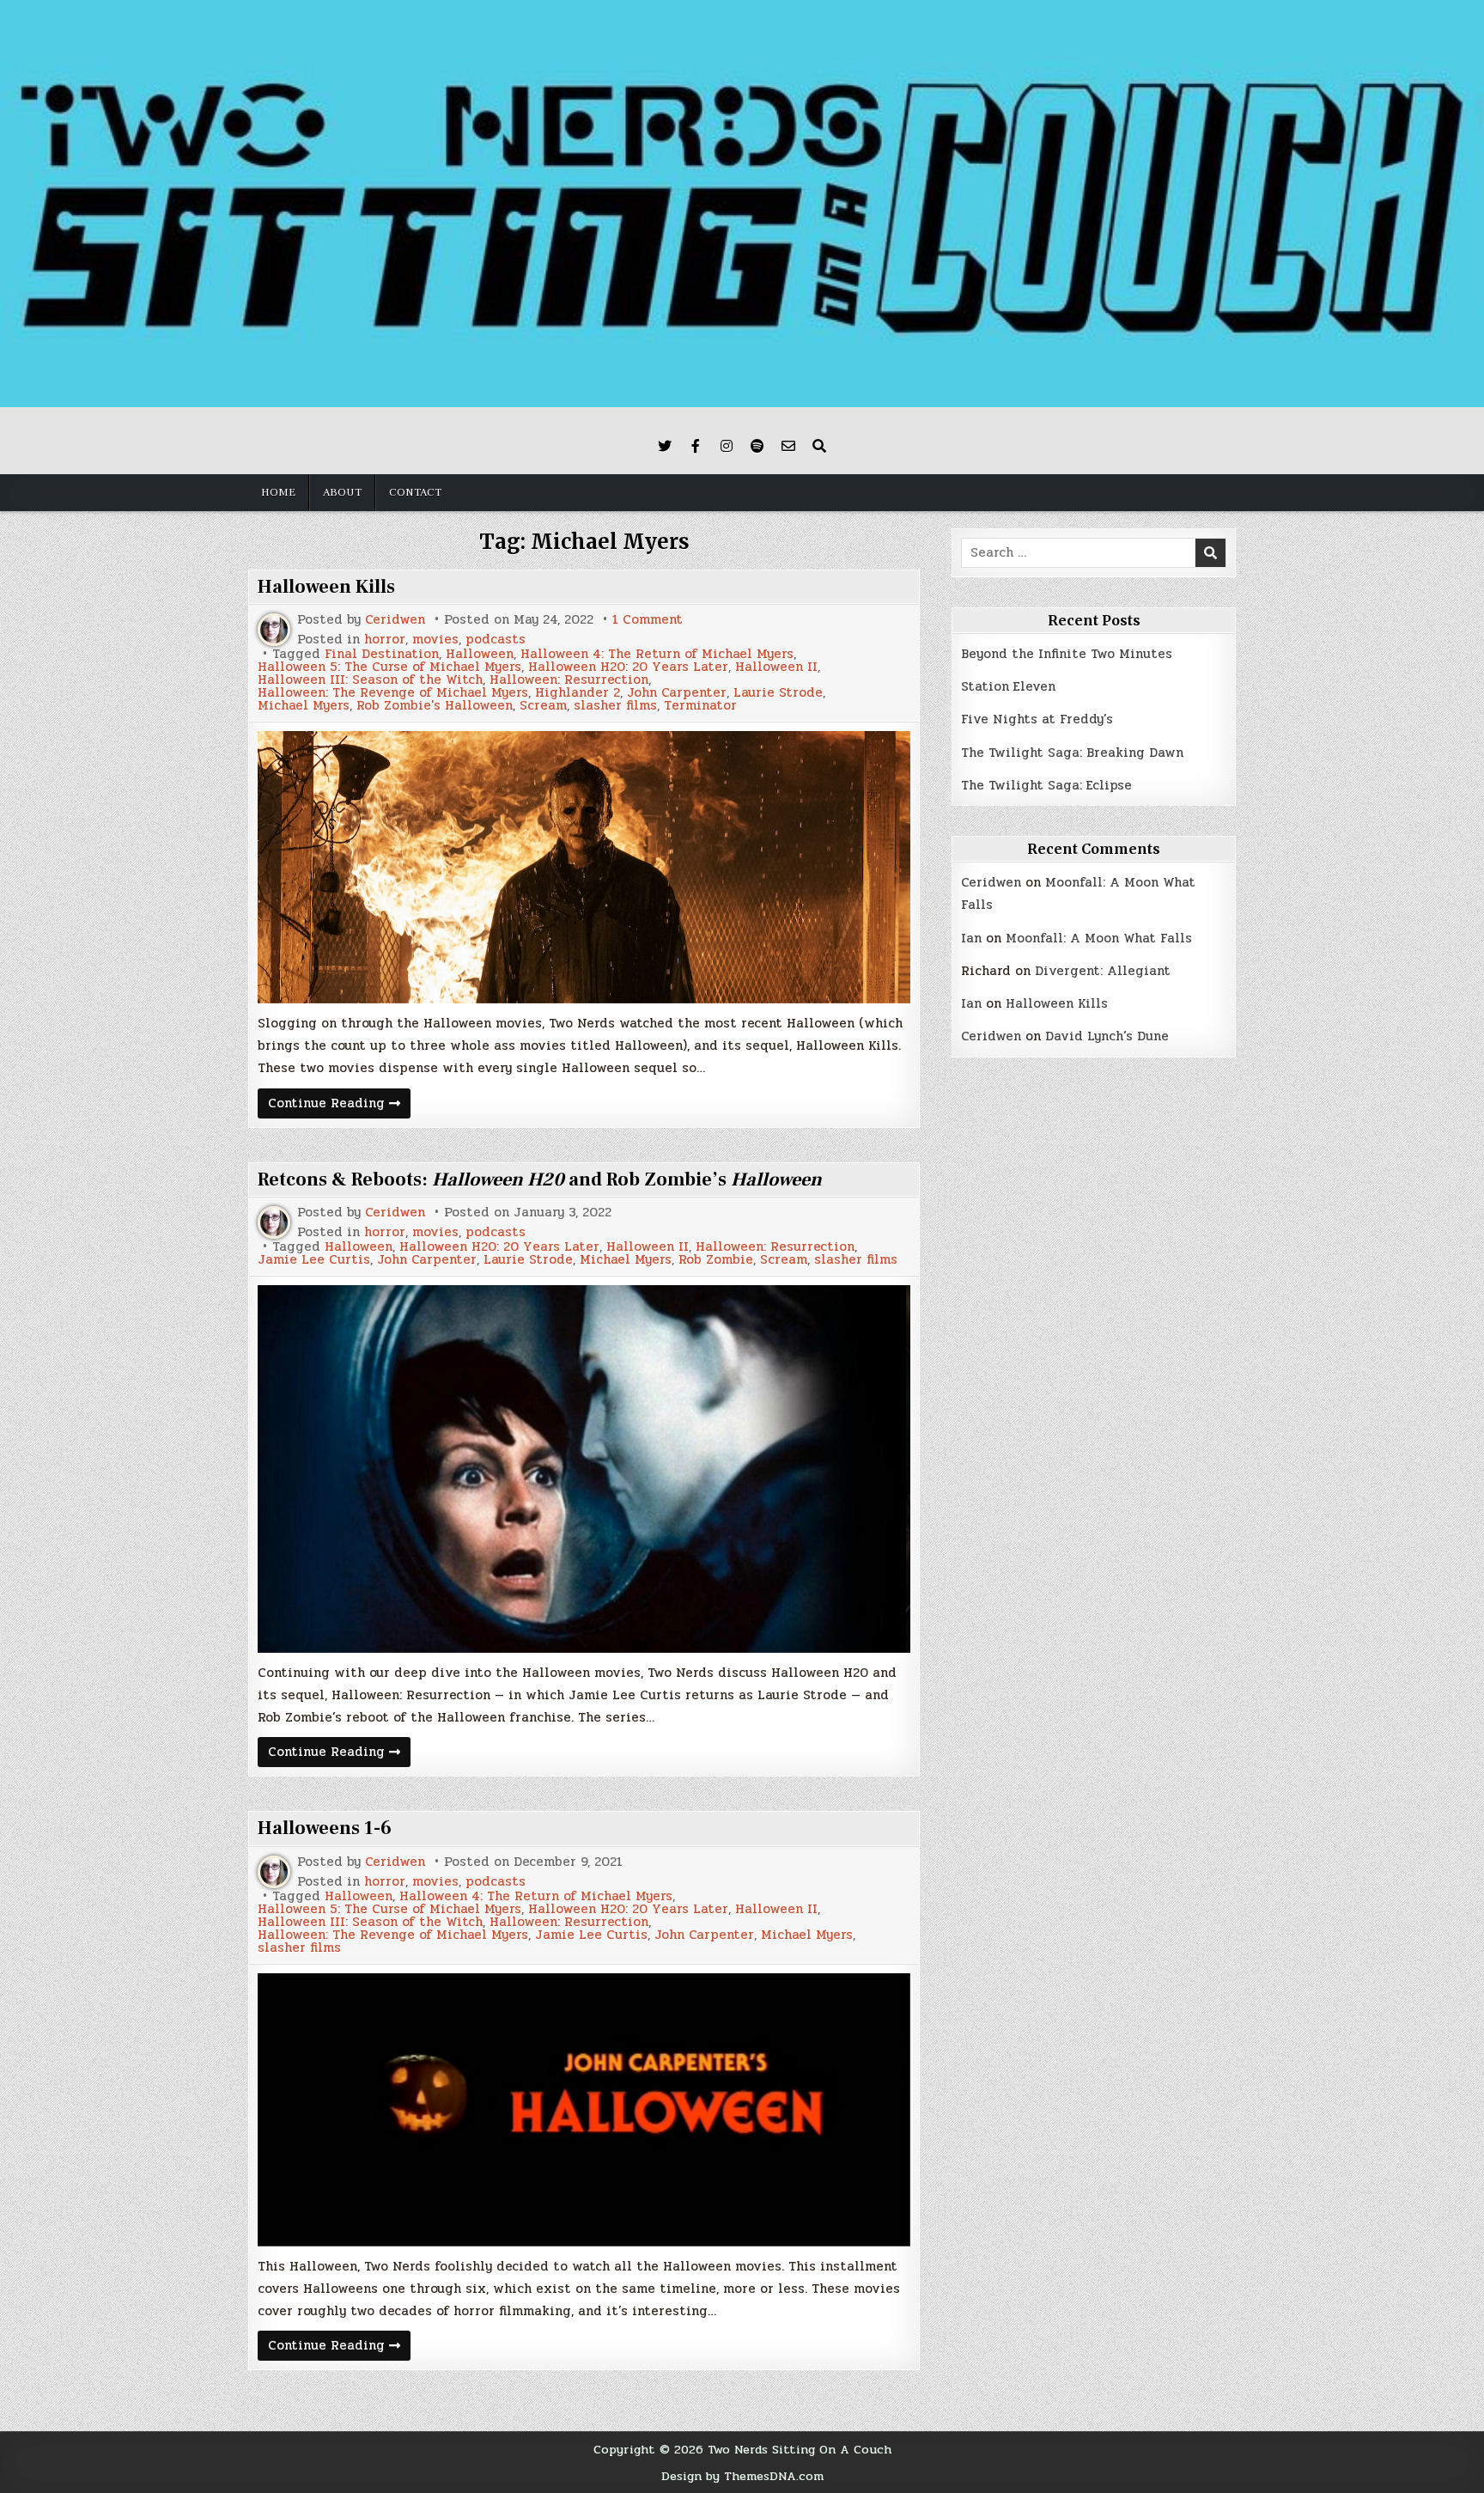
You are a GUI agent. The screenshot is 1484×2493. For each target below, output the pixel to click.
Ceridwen (395, 620)
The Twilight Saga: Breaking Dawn (1072, 753)
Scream (543, 706)
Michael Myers (304, 706)
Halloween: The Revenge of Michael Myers (393, 693)
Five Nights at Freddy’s (1037, 719)
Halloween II (776, 667)
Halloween (480, 654)
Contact (415, 492)
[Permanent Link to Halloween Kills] (584, 867)
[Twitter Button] (665, 446)
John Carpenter (677, 693)
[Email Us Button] (788, 446)
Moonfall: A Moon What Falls (1099, 938)
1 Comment (648, 620)
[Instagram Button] (727, 446)
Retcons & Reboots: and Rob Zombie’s (540, 1179)
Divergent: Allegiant (1103, 971)
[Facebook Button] (696, 446)
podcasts (496, 640)
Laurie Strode (778, 693)
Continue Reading (339, 1105)
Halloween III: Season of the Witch (370, 680)
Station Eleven (1008, 686)
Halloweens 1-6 (325, 1828)
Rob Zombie (716, 1260)
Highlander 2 (578, 693)
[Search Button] (819, 446)
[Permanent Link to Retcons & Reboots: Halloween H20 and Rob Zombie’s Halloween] (584, 1469)
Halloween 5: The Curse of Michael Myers (389, 667)
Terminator (700, 706)
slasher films (615, 706)
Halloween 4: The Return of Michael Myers (657, 654)
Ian (971, 938)
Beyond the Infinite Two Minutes (1067, 654)
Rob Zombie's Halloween (435, 706)
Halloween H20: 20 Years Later (628, 667)
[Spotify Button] (757, 446)
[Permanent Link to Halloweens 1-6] (584, 2110)
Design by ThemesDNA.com (742, 2476)
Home (278, 492)
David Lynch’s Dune (1107, 1036)
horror (385, 640)
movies (435, 640)
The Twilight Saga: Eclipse (1046, 785)
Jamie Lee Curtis (314, 1260)
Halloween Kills (326, 587)
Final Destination (382, 654)
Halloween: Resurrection (569, 680)
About (342, 492)
